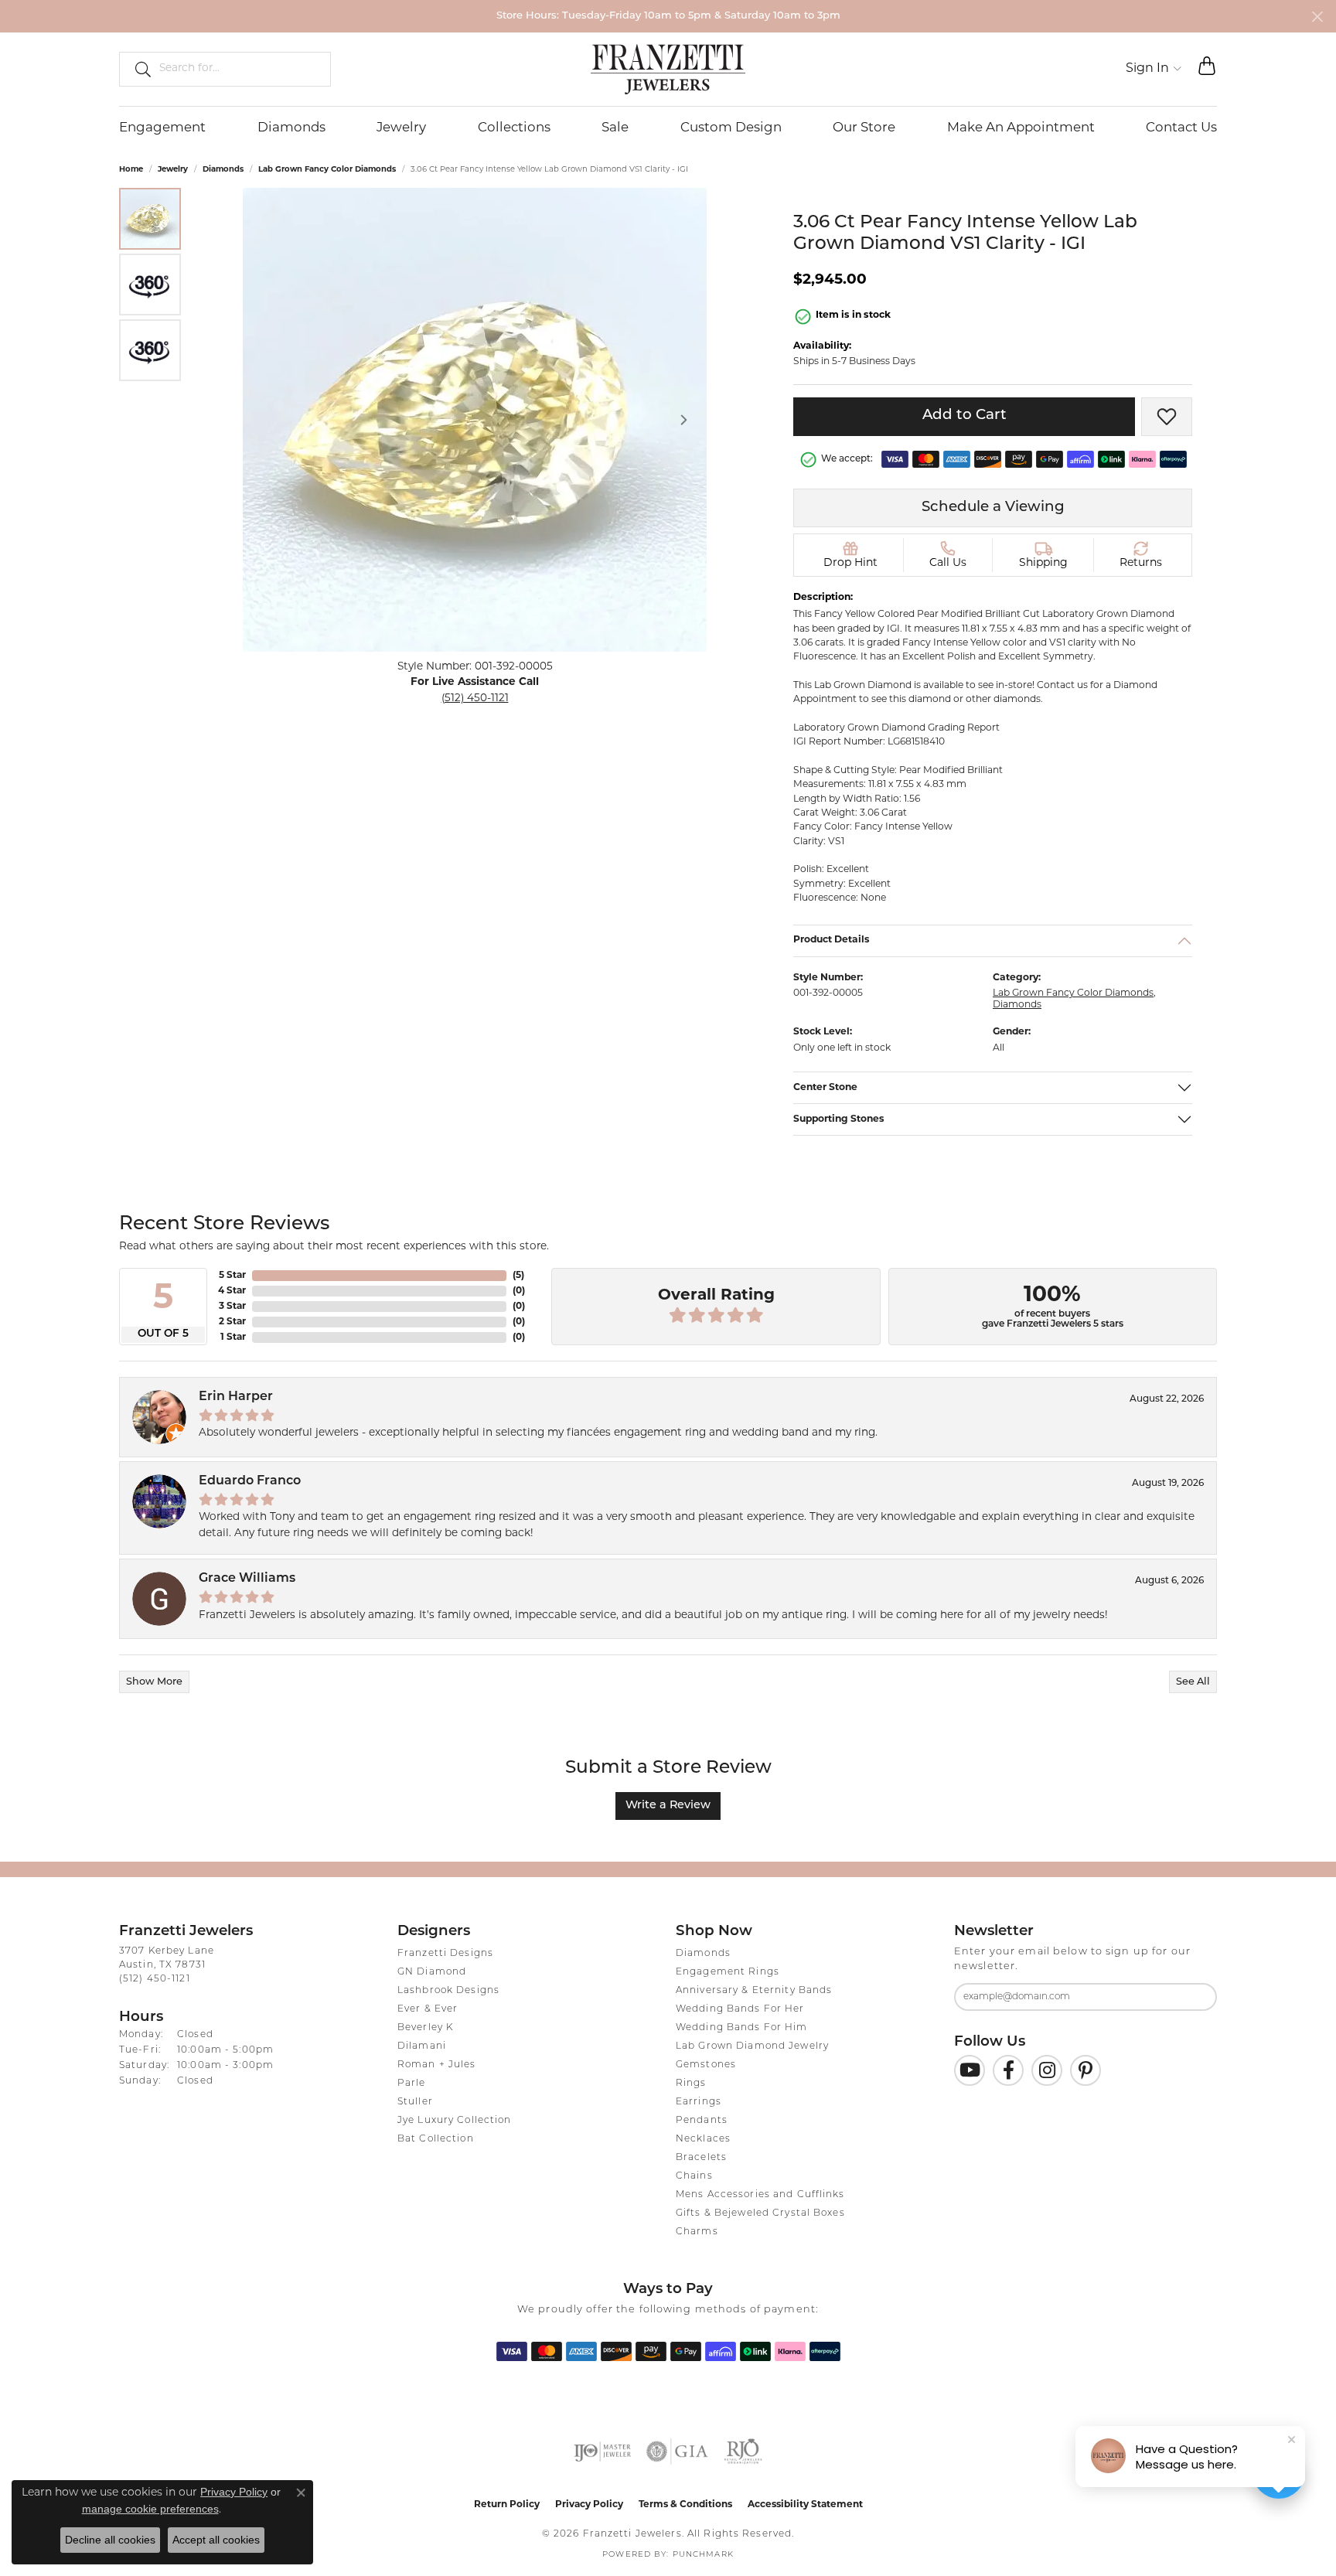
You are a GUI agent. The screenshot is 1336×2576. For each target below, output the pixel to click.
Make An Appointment (1021, 128)
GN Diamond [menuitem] (432, 1972)
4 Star (232, 1291)
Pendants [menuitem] (702, 2121)
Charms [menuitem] (697, 2232)
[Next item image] (683, 420)
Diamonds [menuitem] (703, 1954)
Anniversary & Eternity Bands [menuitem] (754, 1991)
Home (131, 170)
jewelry (173, 170)
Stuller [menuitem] (415, 2102)
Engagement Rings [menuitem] (728, 1972)
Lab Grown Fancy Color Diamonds (327, 170)
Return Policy (507, 2505)
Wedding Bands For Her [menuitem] (740, 2009)
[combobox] (238, 69)
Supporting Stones (839, 1119)
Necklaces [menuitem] (703, 2139)
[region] (475, 420)
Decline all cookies (110, 2540)
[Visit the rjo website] (743, 2452)
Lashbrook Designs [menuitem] (448, 1991)
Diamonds (291, 128)
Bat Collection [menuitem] (436, 2139)
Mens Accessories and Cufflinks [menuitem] (760, 2195)
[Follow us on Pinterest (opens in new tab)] (1085, 2070)
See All (1193, 1682)
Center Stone (825, 1087)
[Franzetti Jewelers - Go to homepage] (668, 69)
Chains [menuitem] (694, 2176)
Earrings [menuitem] (699, 2102)
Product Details (832, 940)
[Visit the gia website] (677, 2452)
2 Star (232, 1322)
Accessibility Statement (805, 2505)
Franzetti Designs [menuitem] (445, 1954)
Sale (615, 128)
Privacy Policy (589, 2505)
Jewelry (401, 128)
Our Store (864, 128)
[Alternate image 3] (150, 350)
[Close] (1317, 17)
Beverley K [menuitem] (425, 2028)
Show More (154, 1682)
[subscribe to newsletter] (1195, 1997)
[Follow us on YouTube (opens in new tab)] (970, 2070)
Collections (514, 128)
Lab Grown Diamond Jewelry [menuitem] (752, 2046)
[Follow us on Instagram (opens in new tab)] (1047, 2070)
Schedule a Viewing (993, 508)
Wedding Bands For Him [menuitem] (742, 2028)
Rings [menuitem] (691, 2084)
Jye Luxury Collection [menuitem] (455, 2121)
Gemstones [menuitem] (706, 2065)
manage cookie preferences (150, 2509)
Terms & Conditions (685, 2505)
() (518, 1276)
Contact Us (1181, 128)
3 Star (232, 1307)
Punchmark (703, 2555)
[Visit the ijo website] (603, 2452)
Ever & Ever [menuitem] (428, 2009)
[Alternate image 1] (150, 219)
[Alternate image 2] (150, 285)
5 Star (232, 1276)
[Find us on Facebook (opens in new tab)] (1008, 2070)
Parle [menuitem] (412, 2084)
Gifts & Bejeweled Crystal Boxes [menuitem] (760, 2213)
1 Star (233, 1337)
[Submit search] (137, 69)
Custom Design (731, 128)
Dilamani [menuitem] (422, 2046)
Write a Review (668, 1806)
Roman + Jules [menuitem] (437, 2065)
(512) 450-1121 (475, 699)
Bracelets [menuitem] (701, 2158)
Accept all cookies (216, 2540)
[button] (1154, 69)
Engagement (162, 128)
